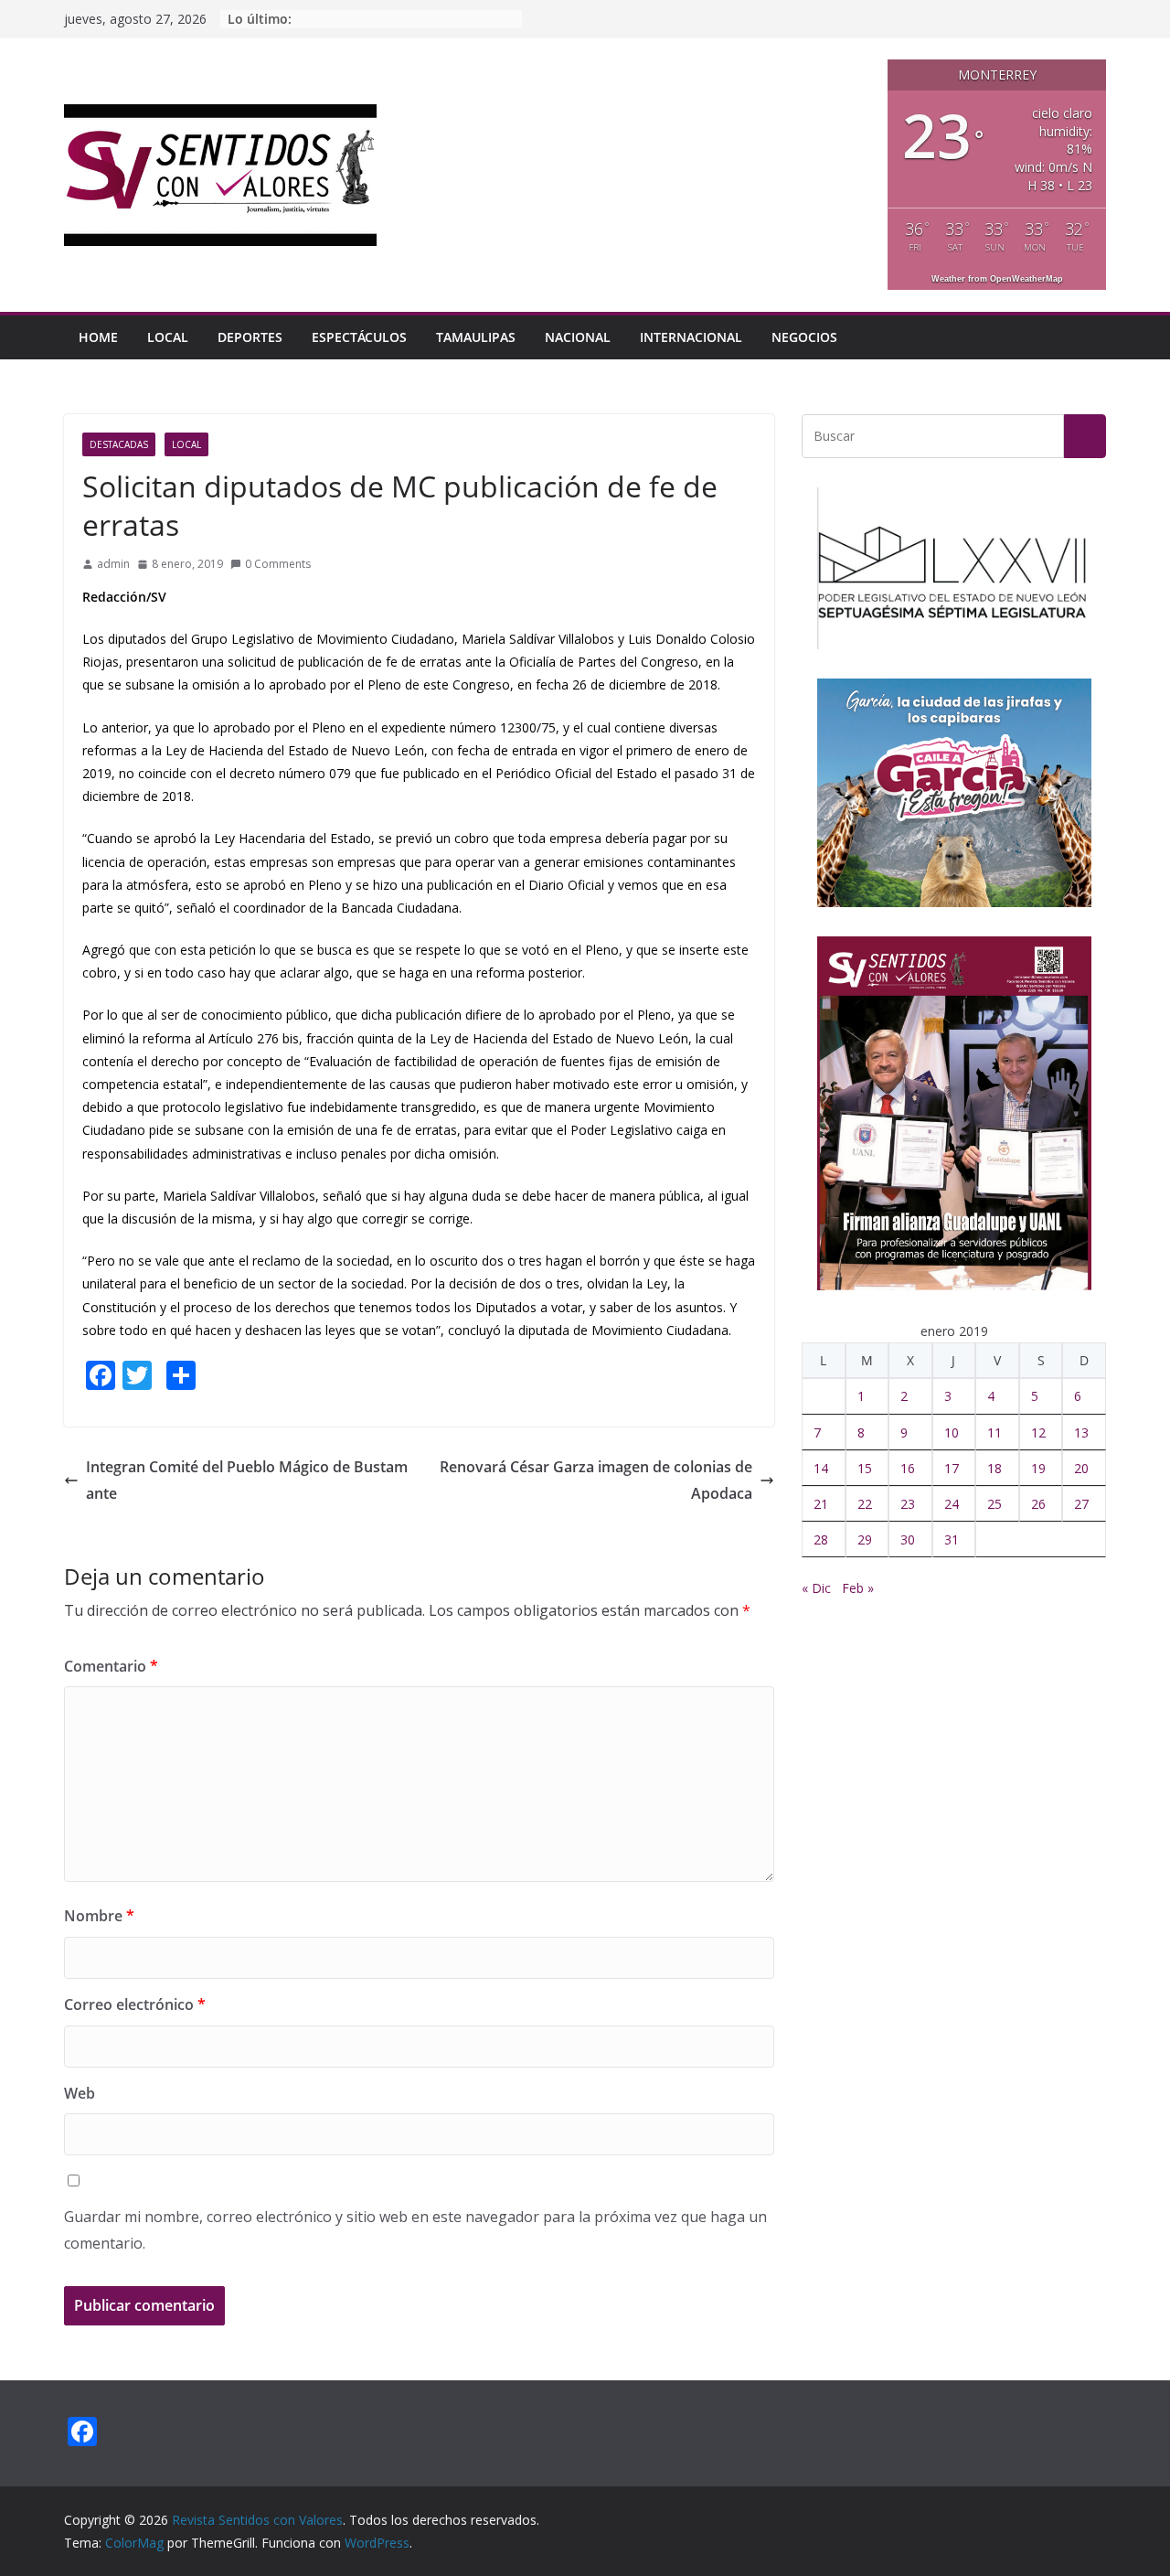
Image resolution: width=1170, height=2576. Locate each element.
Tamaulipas (476, 337)
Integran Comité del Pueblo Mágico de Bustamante (247, 1480)
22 (865, 1504)
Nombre (99, 1916)
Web (80, 2093)
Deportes (250, 337)
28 (821, 1539)
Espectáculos (359, 337)
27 (1081, 1504)
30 (908, 1539)
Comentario (111, 1666)
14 (821, 1468)
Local (168, 337)
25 (994, 1504)
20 (1081, 1468)
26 (1038, 1504)
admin (113, 564)
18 (994, 1468)
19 (1038, 1468)
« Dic (816, 1588)
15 (865, 1468)
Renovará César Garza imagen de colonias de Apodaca (596, 1480)
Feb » (858, 1588)
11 (994, 1432)
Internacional (691, 337)
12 (1038, 1432)
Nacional (578, 337)
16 (908, 1468)
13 (1081, 1432)
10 (952, 1432)
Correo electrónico (135, 2004)
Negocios (804, 337)
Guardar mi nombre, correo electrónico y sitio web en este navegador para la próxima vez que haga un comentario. (415, 2230)
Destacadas (119, 444)
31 (952, 1539)
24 (952, 1504)
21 (821, 1504)
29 (865, 1539)
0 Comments (278, 564)
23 (908, 1504)
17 (952, 1468)
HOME (98, 337)
